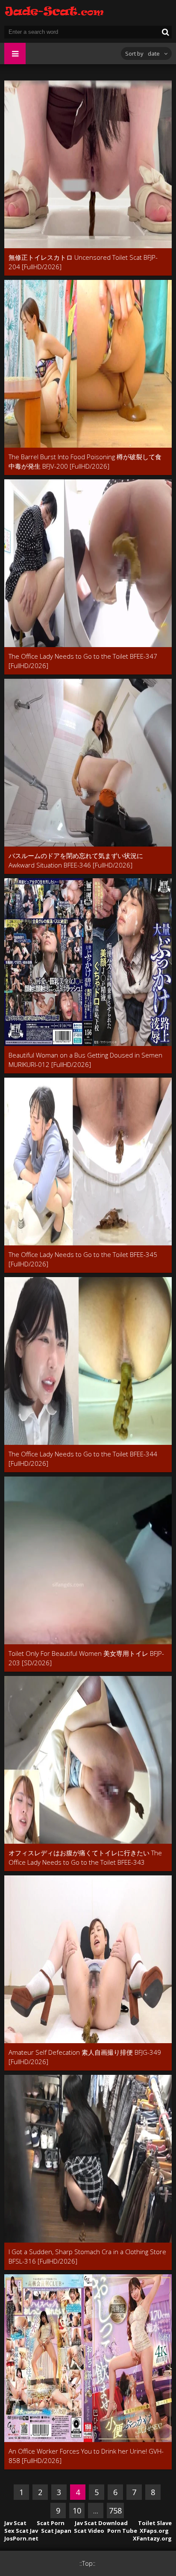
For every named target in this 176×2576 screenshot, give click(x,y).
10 (77, 2511)
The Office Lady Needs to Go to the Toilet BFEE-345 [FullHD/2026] (83, 1259)
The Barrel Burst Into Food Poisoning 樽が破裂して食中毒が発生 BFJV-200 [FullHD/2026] (85, 461)
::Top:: (87, 2563)
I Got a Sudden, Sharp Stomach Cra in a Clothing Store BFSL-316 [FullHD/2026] (87, 2256)
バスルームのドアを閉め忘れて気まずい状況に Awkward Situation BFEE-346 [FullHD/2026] (76, 860)
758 (115, 2511)
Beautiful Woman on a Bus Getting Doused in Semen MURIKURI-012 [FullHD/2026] (85, 1060)
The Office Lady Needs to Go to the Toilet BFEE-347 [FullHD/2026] (83, 661)
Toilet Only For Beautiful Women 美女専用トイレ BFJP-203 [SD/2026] (86, 1658)
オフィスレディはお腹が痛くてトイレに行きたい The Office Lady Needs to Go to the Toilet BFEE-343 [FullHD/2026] (85, 1858)
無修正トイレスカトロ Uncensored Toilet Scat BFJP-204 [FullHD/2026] (83, 262)
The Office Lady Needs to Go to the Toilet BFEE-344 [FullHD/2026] (83, 1459)
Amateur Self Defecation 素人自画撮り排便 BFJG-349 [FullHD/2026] (85, 2057)
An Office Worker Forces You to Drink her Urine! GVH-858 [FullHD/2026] (86, 2456)
